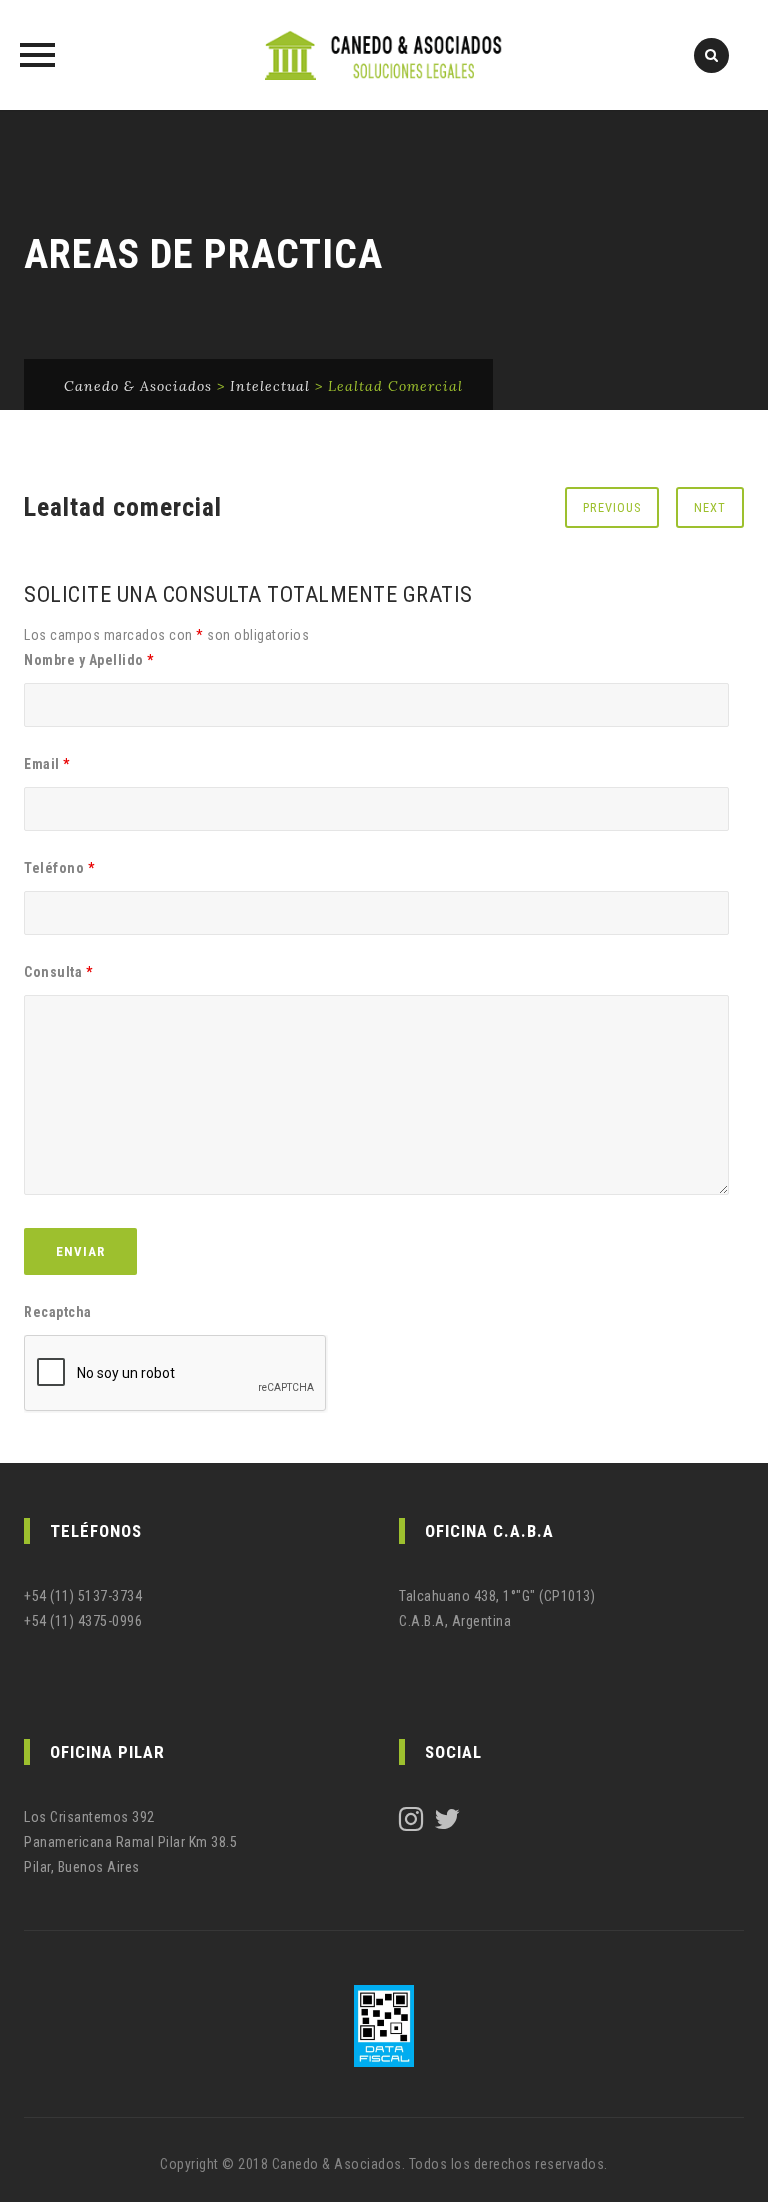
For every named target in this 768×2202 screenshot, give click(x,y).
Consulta (58, 972)
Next (710, 507)
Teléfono (59, 868)
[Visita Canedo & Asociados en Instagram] (411, 1824)
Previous (612, 507)
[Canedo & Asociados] (384, 55)
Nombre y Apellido (89, 660)
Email (47, 764)
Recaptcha (58, 1312)
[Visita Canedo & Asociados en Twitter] (447, 1824)
